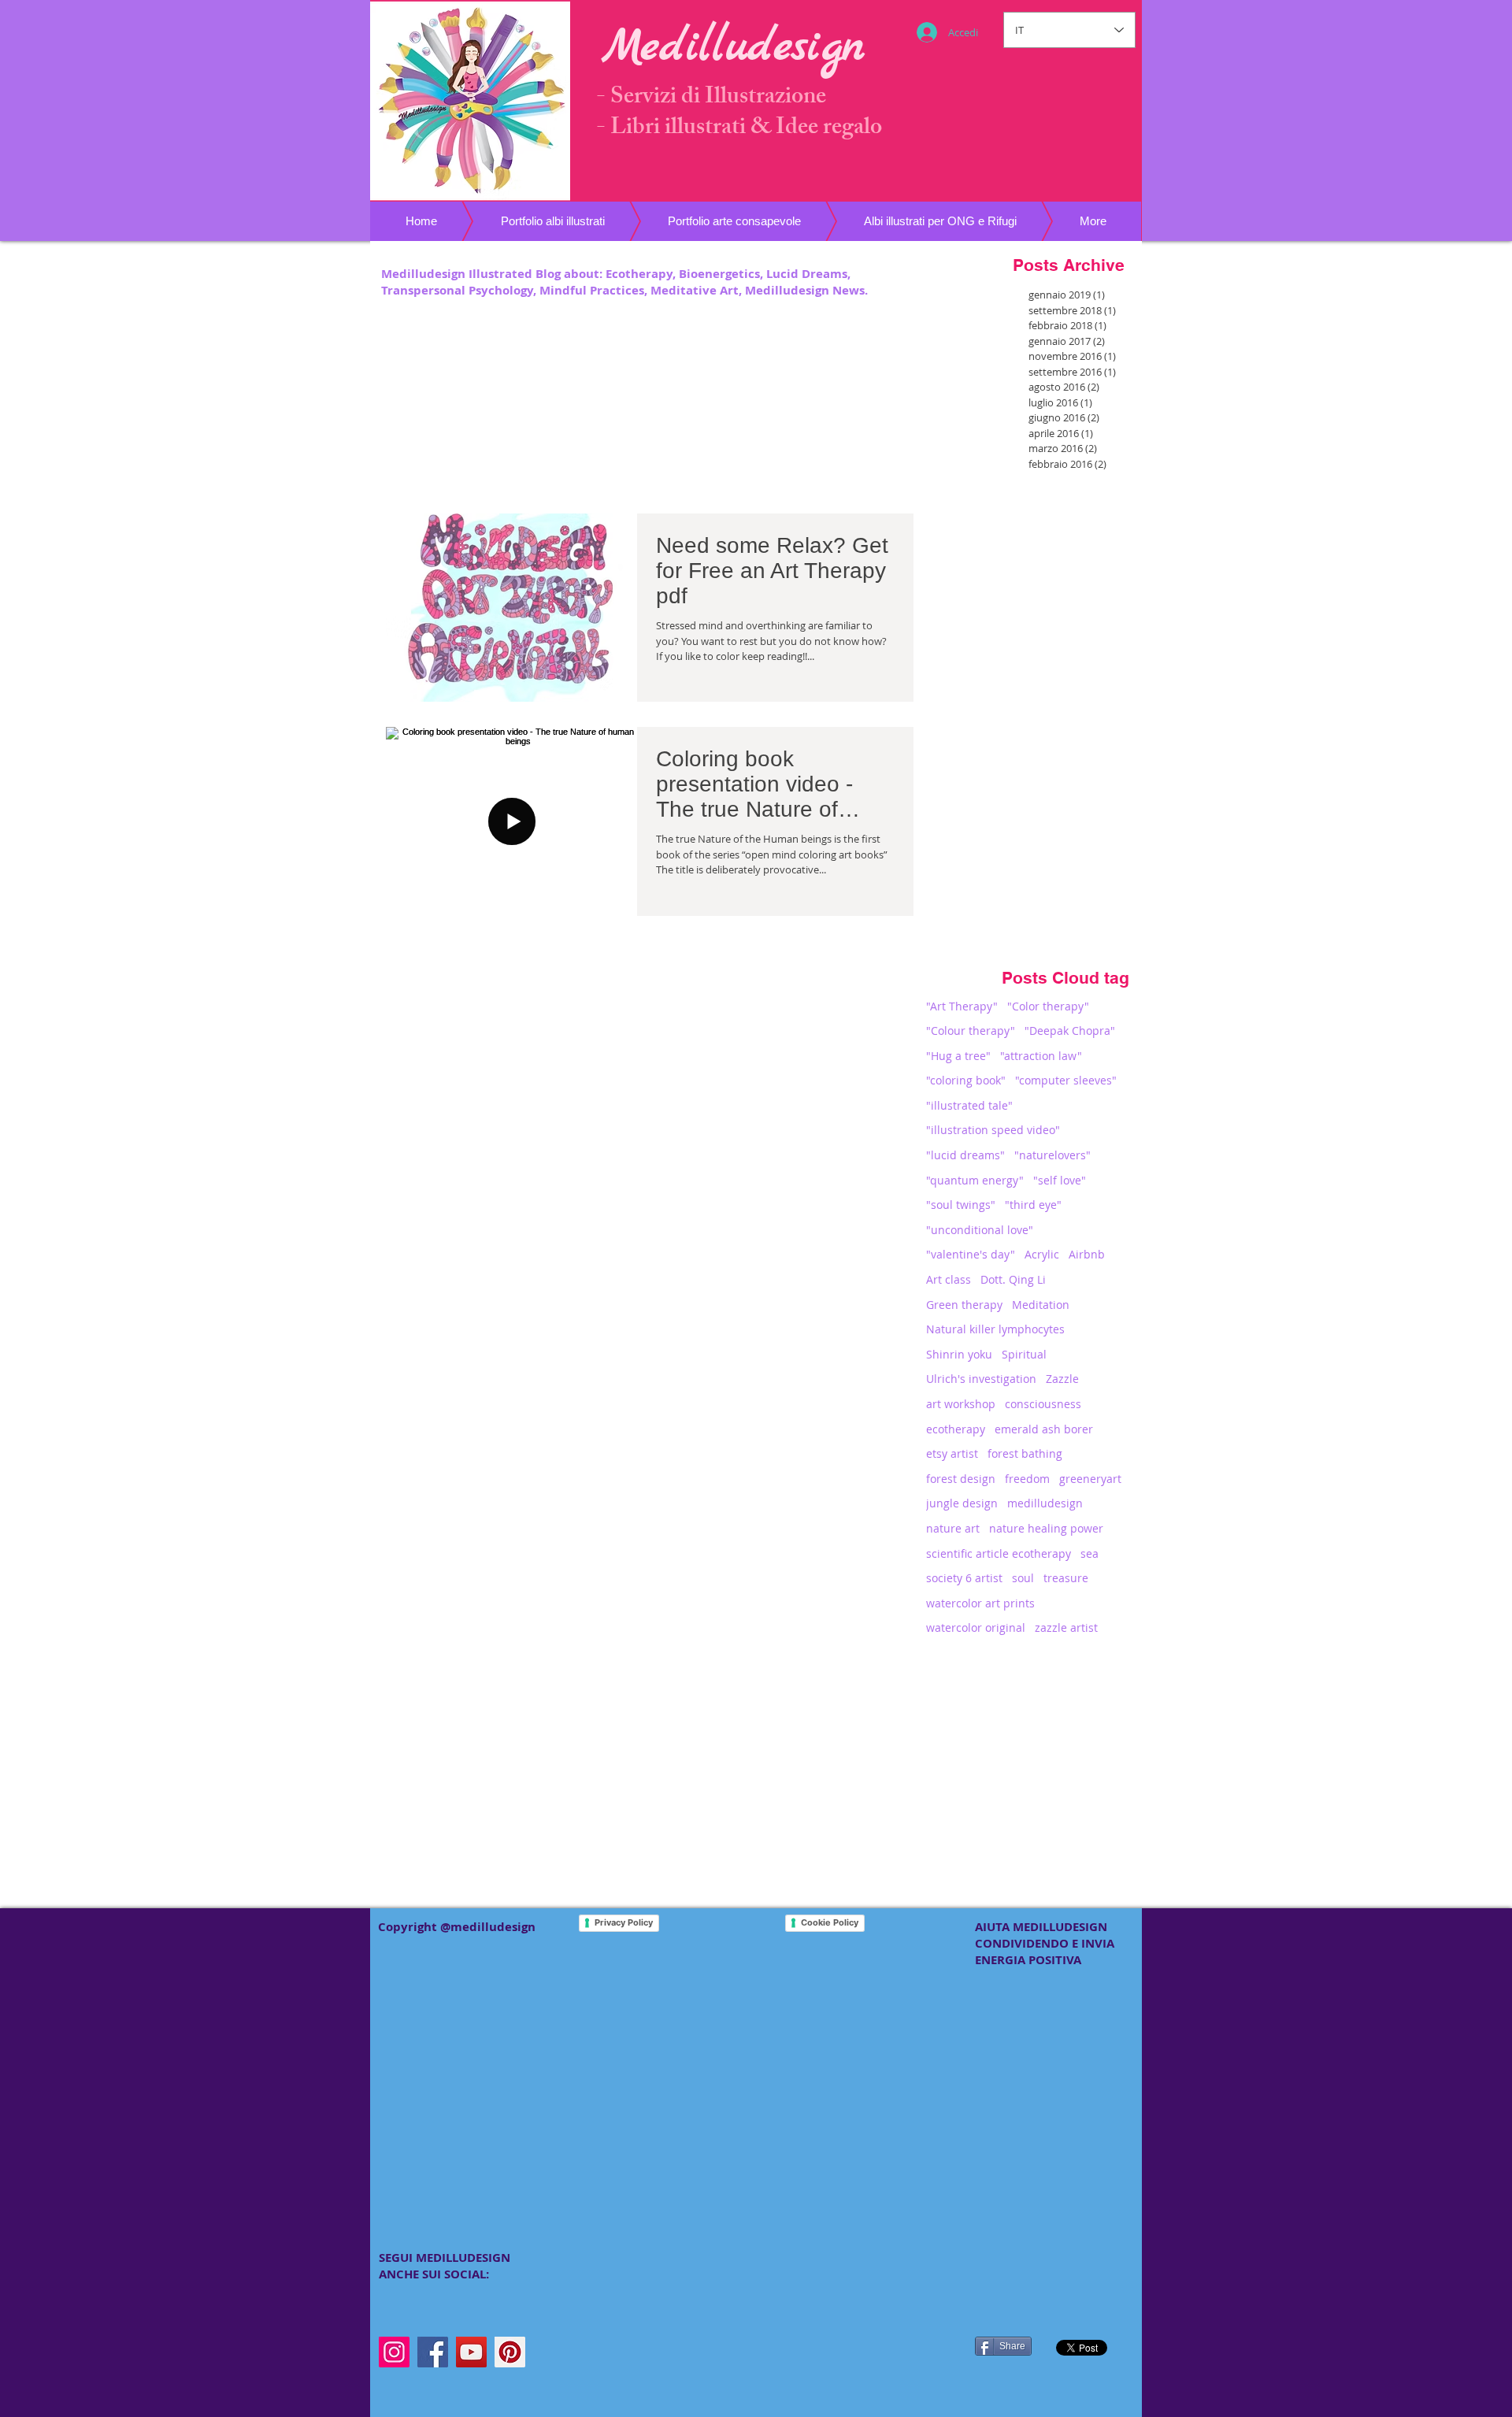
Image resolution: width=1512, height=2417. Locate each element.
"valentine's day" (971, 1254)
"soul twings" (961, 1205)
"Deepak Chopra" (1070, 1031)
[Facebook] (433, 2352)
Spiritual (1024, 1354)
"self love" (1060, 1180)
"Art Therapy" (962, 1006)
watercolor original (976, 1627)
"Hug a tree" (958, 1056)
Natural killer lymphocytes (995, 1329)
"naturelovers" (1052, 1155)
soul (1023, 1578)
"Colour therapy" (971, 1031)
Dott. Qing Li (1013, 1279)
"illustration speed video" (993, 1130)
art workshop (961, 1404)
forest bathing (1025, 1453)
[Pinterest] (510, 2352)
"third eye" (1033, 1205)
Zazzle (1062, 1379)
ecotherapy (956, 1429)
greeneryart (1090, 1479)
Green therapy (964, 1305)
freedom (1027, 1479)
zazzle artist (1066, 1627)
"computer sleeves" (1066, 1080)
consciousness (1043, 1404)
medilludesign (1045, 1503)
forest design (961, 1479)
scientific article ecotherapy (999, 1553)
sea (1090, 1553)
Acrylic (1042, 1254)
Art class (949, 1279)
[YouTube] (471, 2352)
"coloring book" (966, 1080)
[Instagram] (394, 2352)
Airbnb (1087, 1254)
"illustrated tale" (969, 1105)
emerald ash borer (1044, 1429)
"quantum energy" (975, 1180)
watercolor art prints (980, 1603)
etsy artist (952, 1453)
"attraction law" (1041, 1056)
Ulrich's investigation (981, 1379)
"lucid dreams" (965, 1155)
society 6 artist (964, 1578)
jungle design (962, 1503)
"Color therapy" (1048, 1006)
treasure (1066, 1578)
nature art (953, 1528)
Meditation (1041, 1305)
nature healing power (1046, 1528)
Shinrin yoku (959, 1354)
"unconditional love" (980, 1230)
